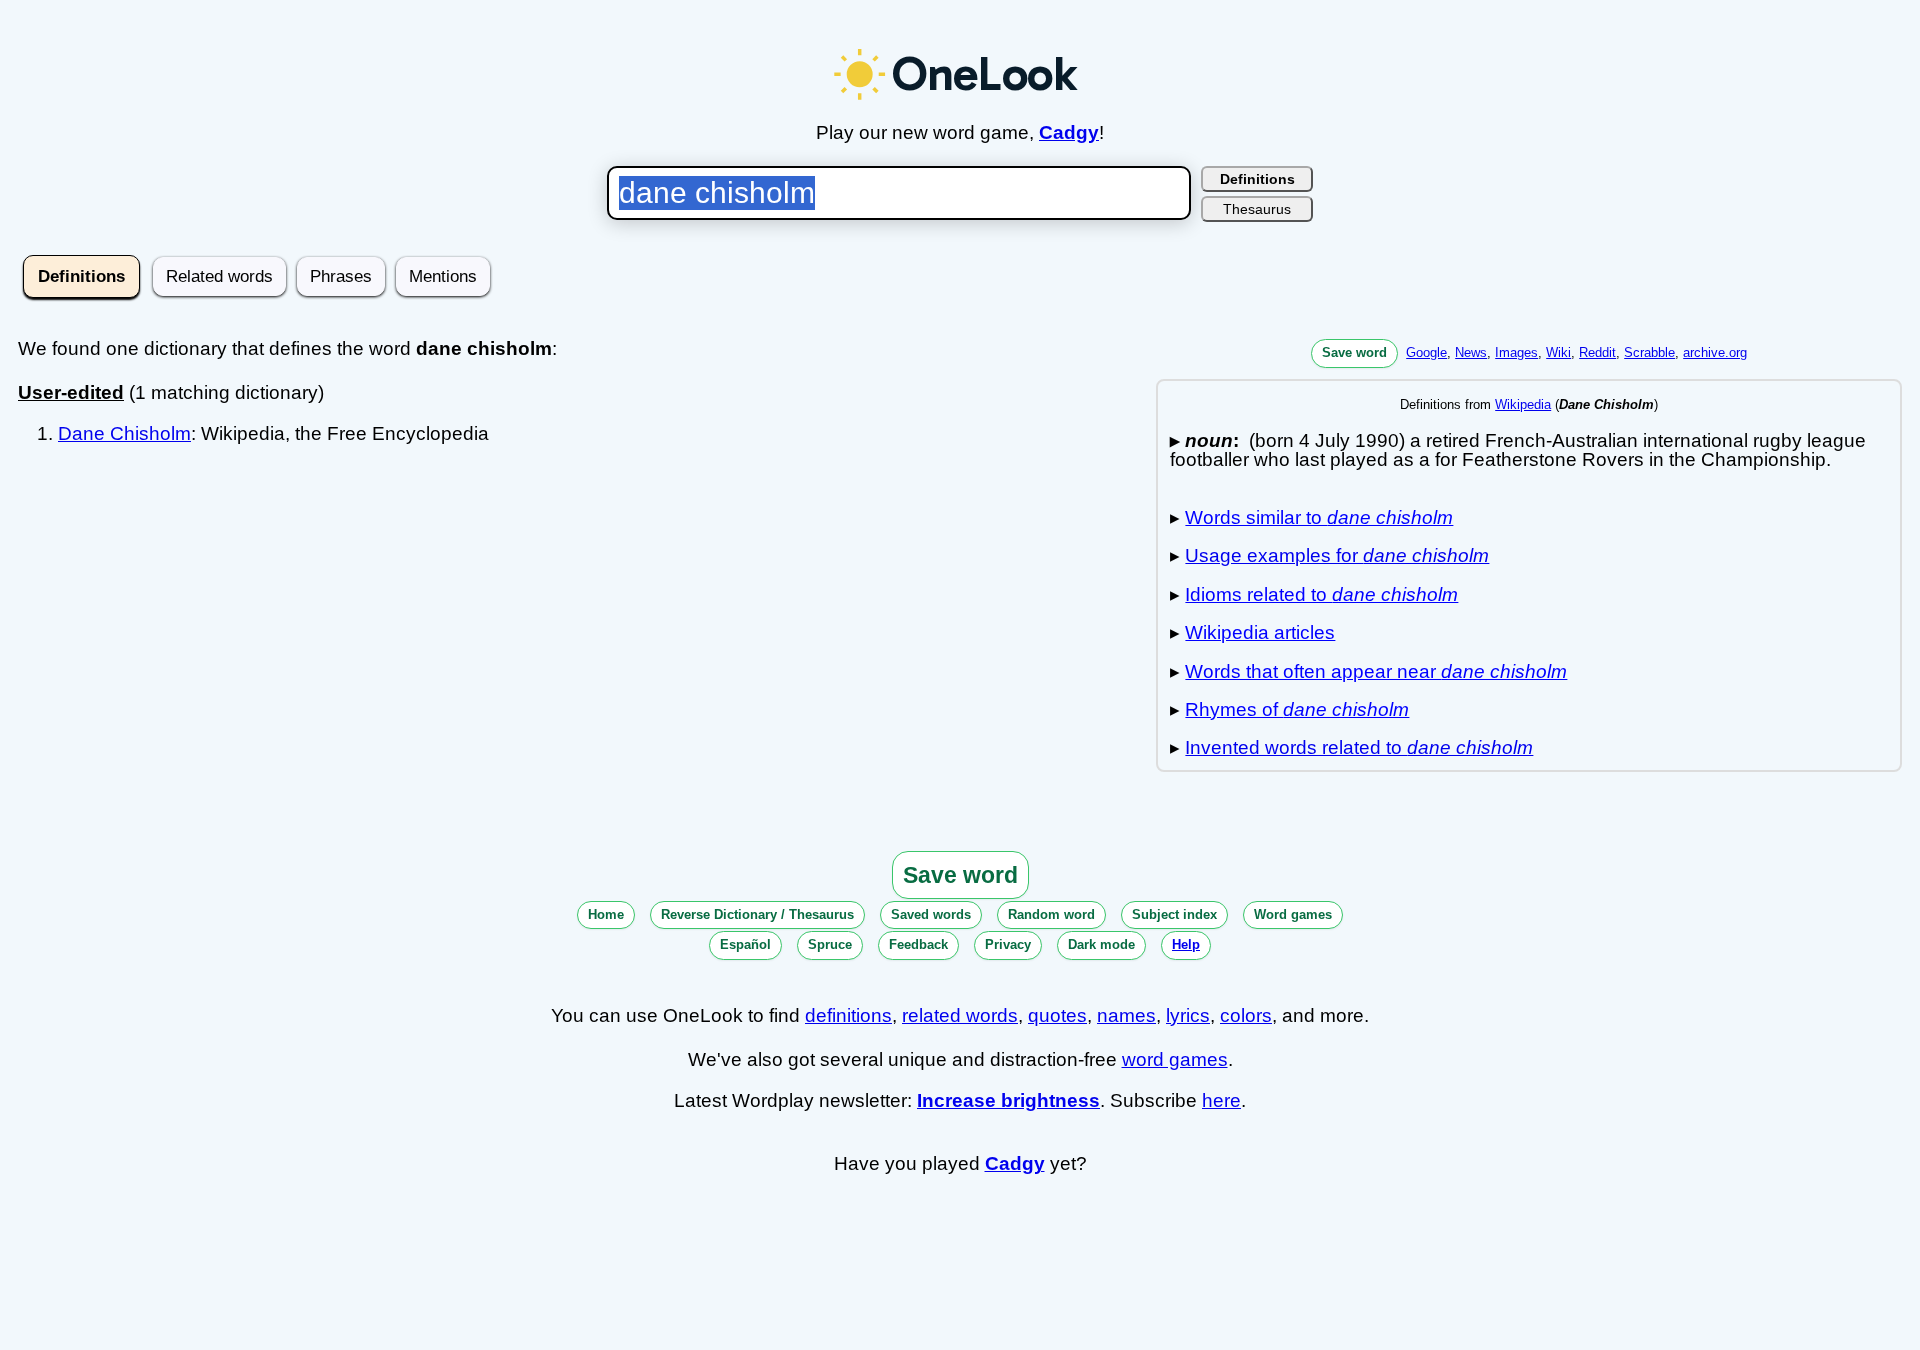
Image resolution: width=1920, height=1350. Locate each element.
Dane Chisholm (124, 433)
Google (1426, 352)
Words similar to (1319, 517)
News (1471, 352)
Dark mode (1101, 944)
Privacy (1008, 944)
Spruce (830, 944)
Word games (1293, 914)
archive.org (1715, 352)
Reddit (1597, 352)
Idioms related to (1321, 594)
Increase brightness (1008, 1100)
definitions (848, 1015)
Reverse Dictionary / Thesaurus (757, 914)
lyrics (1188, 1015)
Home (606, 914)
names (1126, 1015)
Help (1186, 944)
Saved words (931, 914)
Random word (1051, 914)
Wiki (1558, 352)
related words (960, 1015)
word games (1175, 1059)
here (1221, 1100)
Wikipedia (1523, 404)
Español (745, 944)
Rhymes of (1297, 709)
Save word (1354, 352)
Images (1516, 352)
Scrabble (1649, 352)
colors (1246, 1015)
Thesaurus (1257, 209)
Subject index (1174, 914)
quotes (1057, 1015)
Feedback (918, 944)
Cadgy (1069, 132)
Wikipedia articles (1260, 632)
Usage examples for (1337, 555)
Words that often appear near (1376, 671)
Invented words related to (1359, 747)
